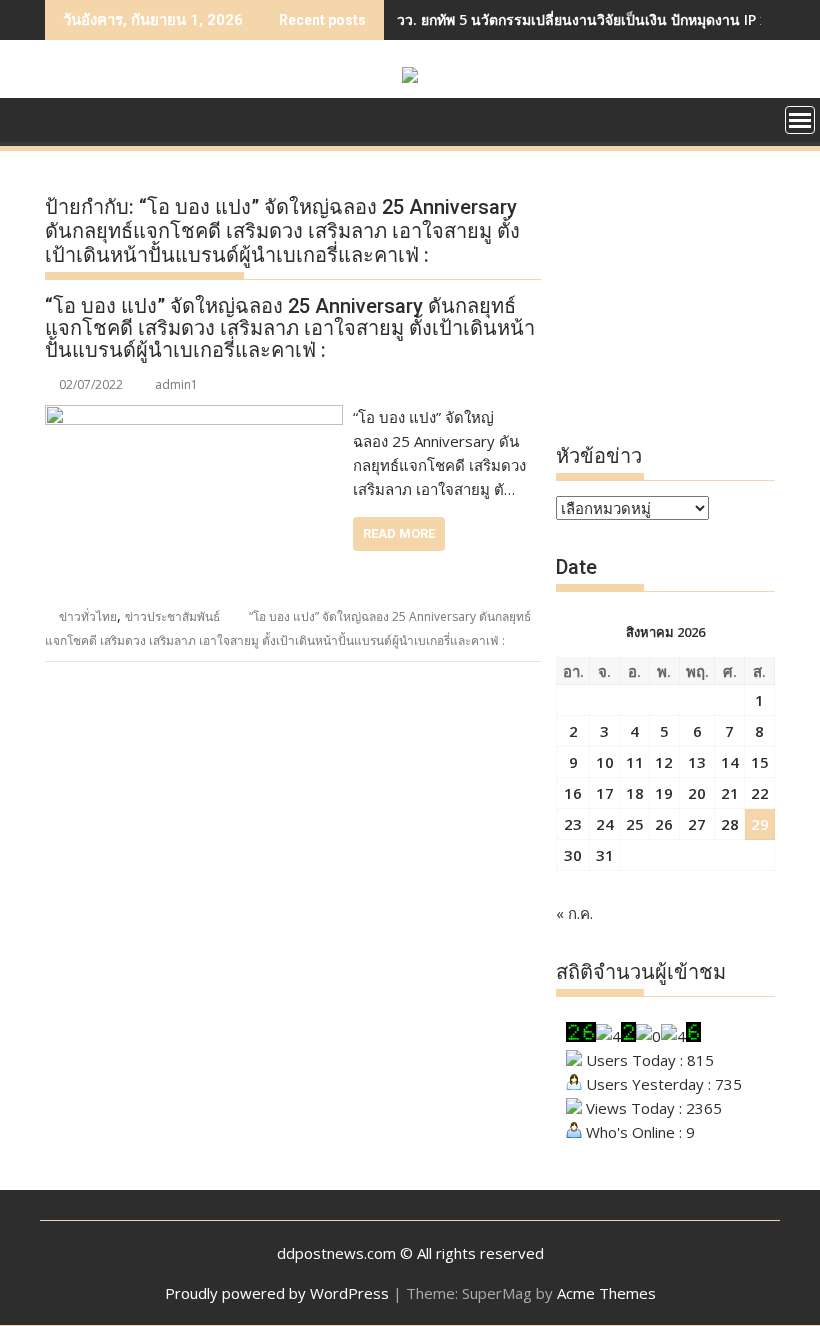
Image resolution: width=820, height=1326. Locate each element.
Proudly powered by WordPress (277, 1293)
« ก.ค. (574, 913)
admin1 (176, 384)
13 (697, 762)
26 (664, 824)
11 (635, 762)
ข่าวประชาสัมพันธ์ (172, 616)
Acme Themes (606, 1293)
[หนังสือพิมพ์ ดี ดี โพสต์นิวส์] (64, 118)
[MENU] (800, 120)
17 (605, 793)
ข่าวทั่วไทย (88, 616)
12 (664, 762)
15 (760, 762)
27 (697, 824)
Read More (399, 533)
